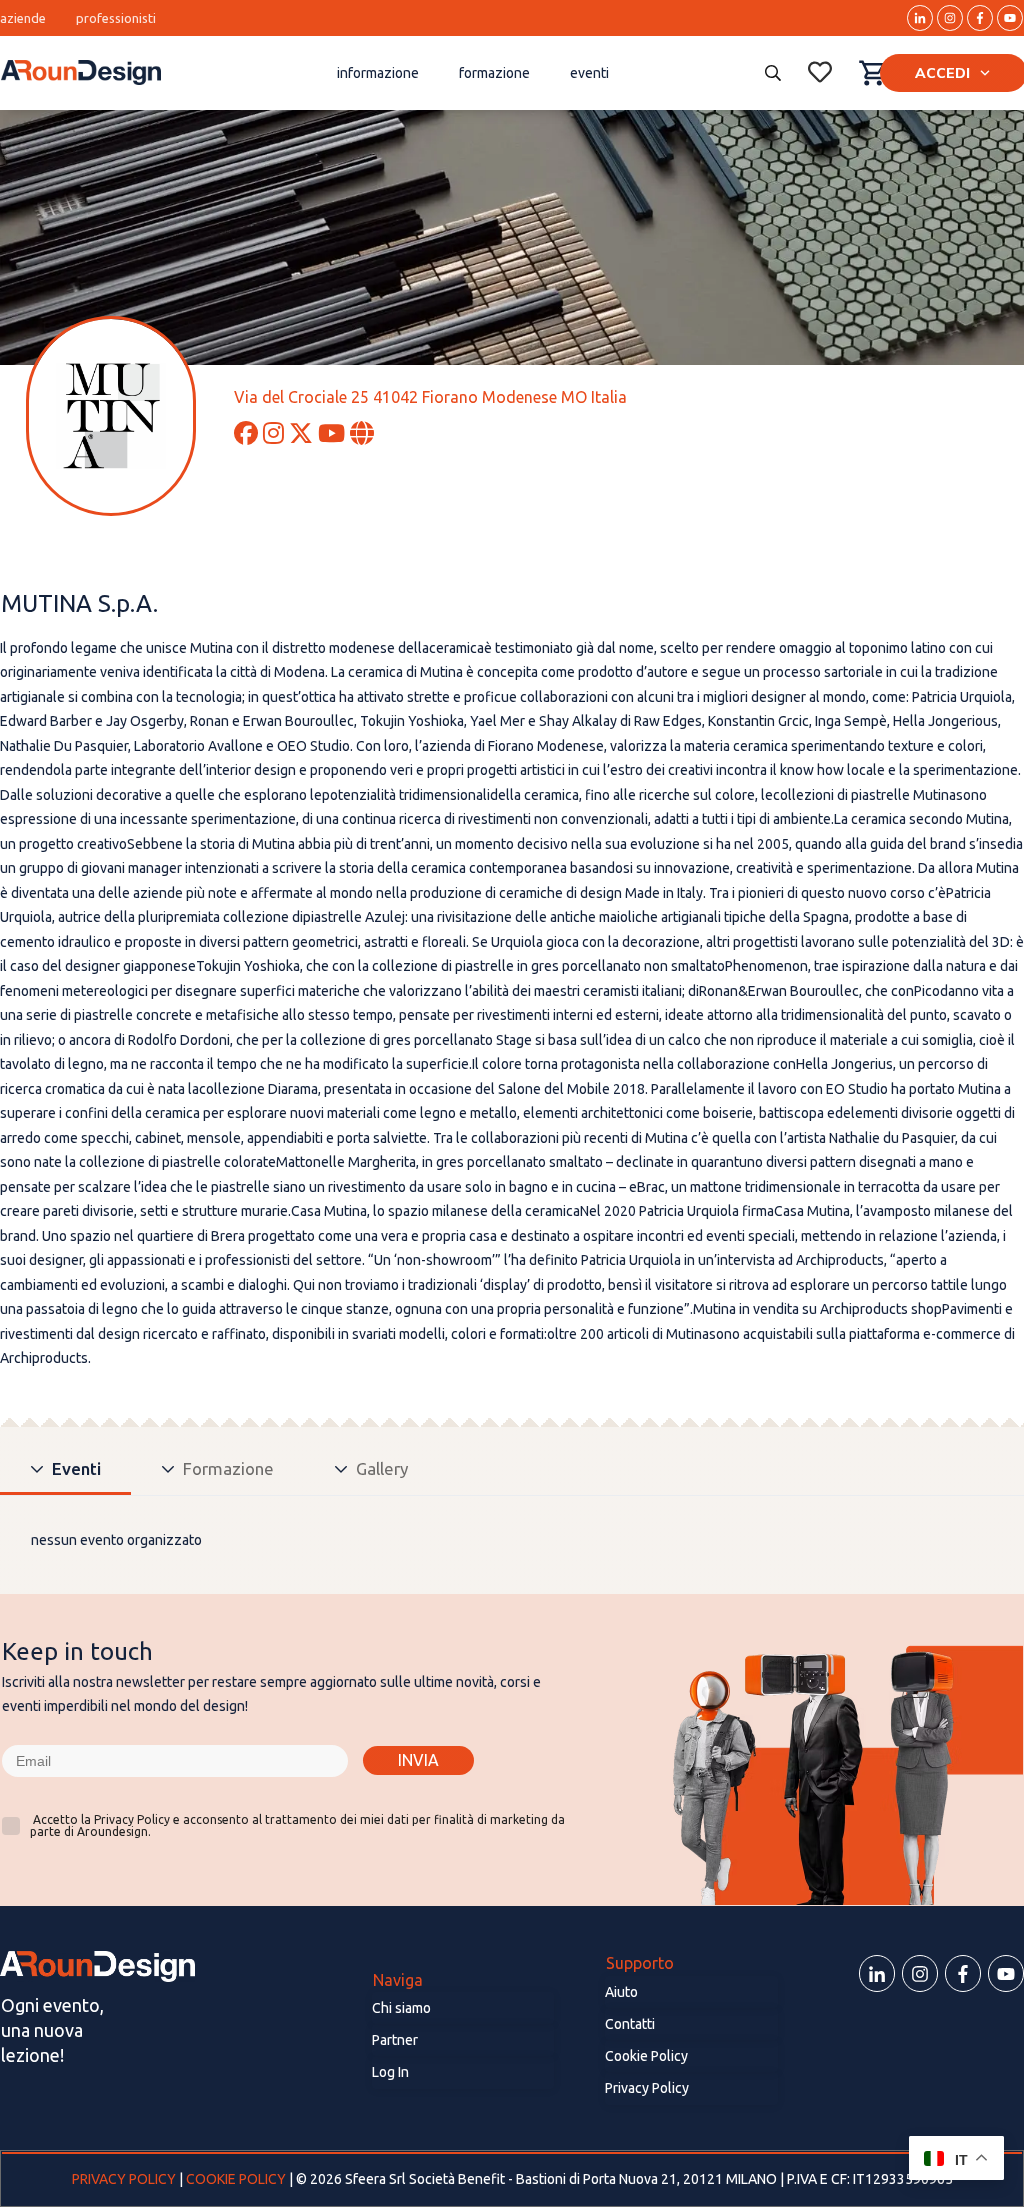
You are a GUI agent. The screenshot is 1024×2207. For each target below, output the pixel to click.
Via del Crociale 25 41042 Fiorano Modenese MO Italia (430, 397)
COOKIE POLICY (236, 2179)
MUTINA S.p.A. (79, 603)
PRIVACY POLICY (125, 2179)
